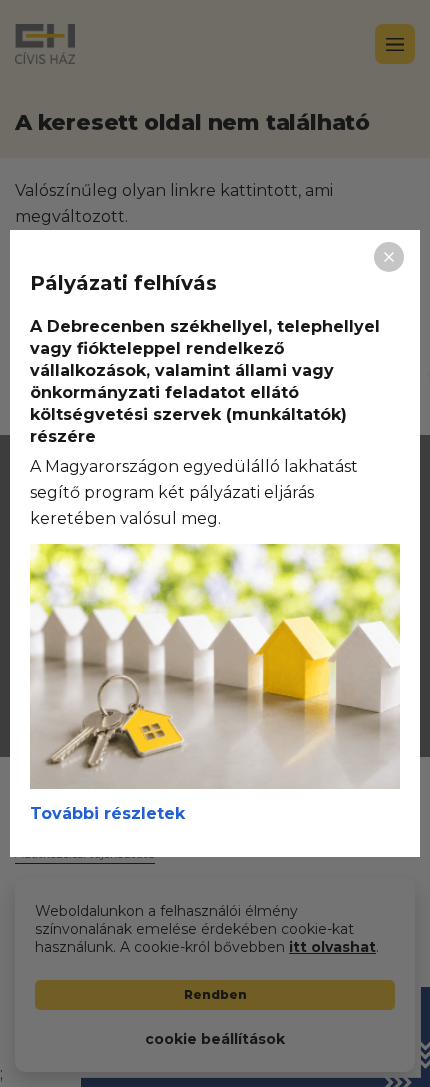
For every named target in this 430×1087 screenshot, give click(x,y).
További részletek (107, 813)
